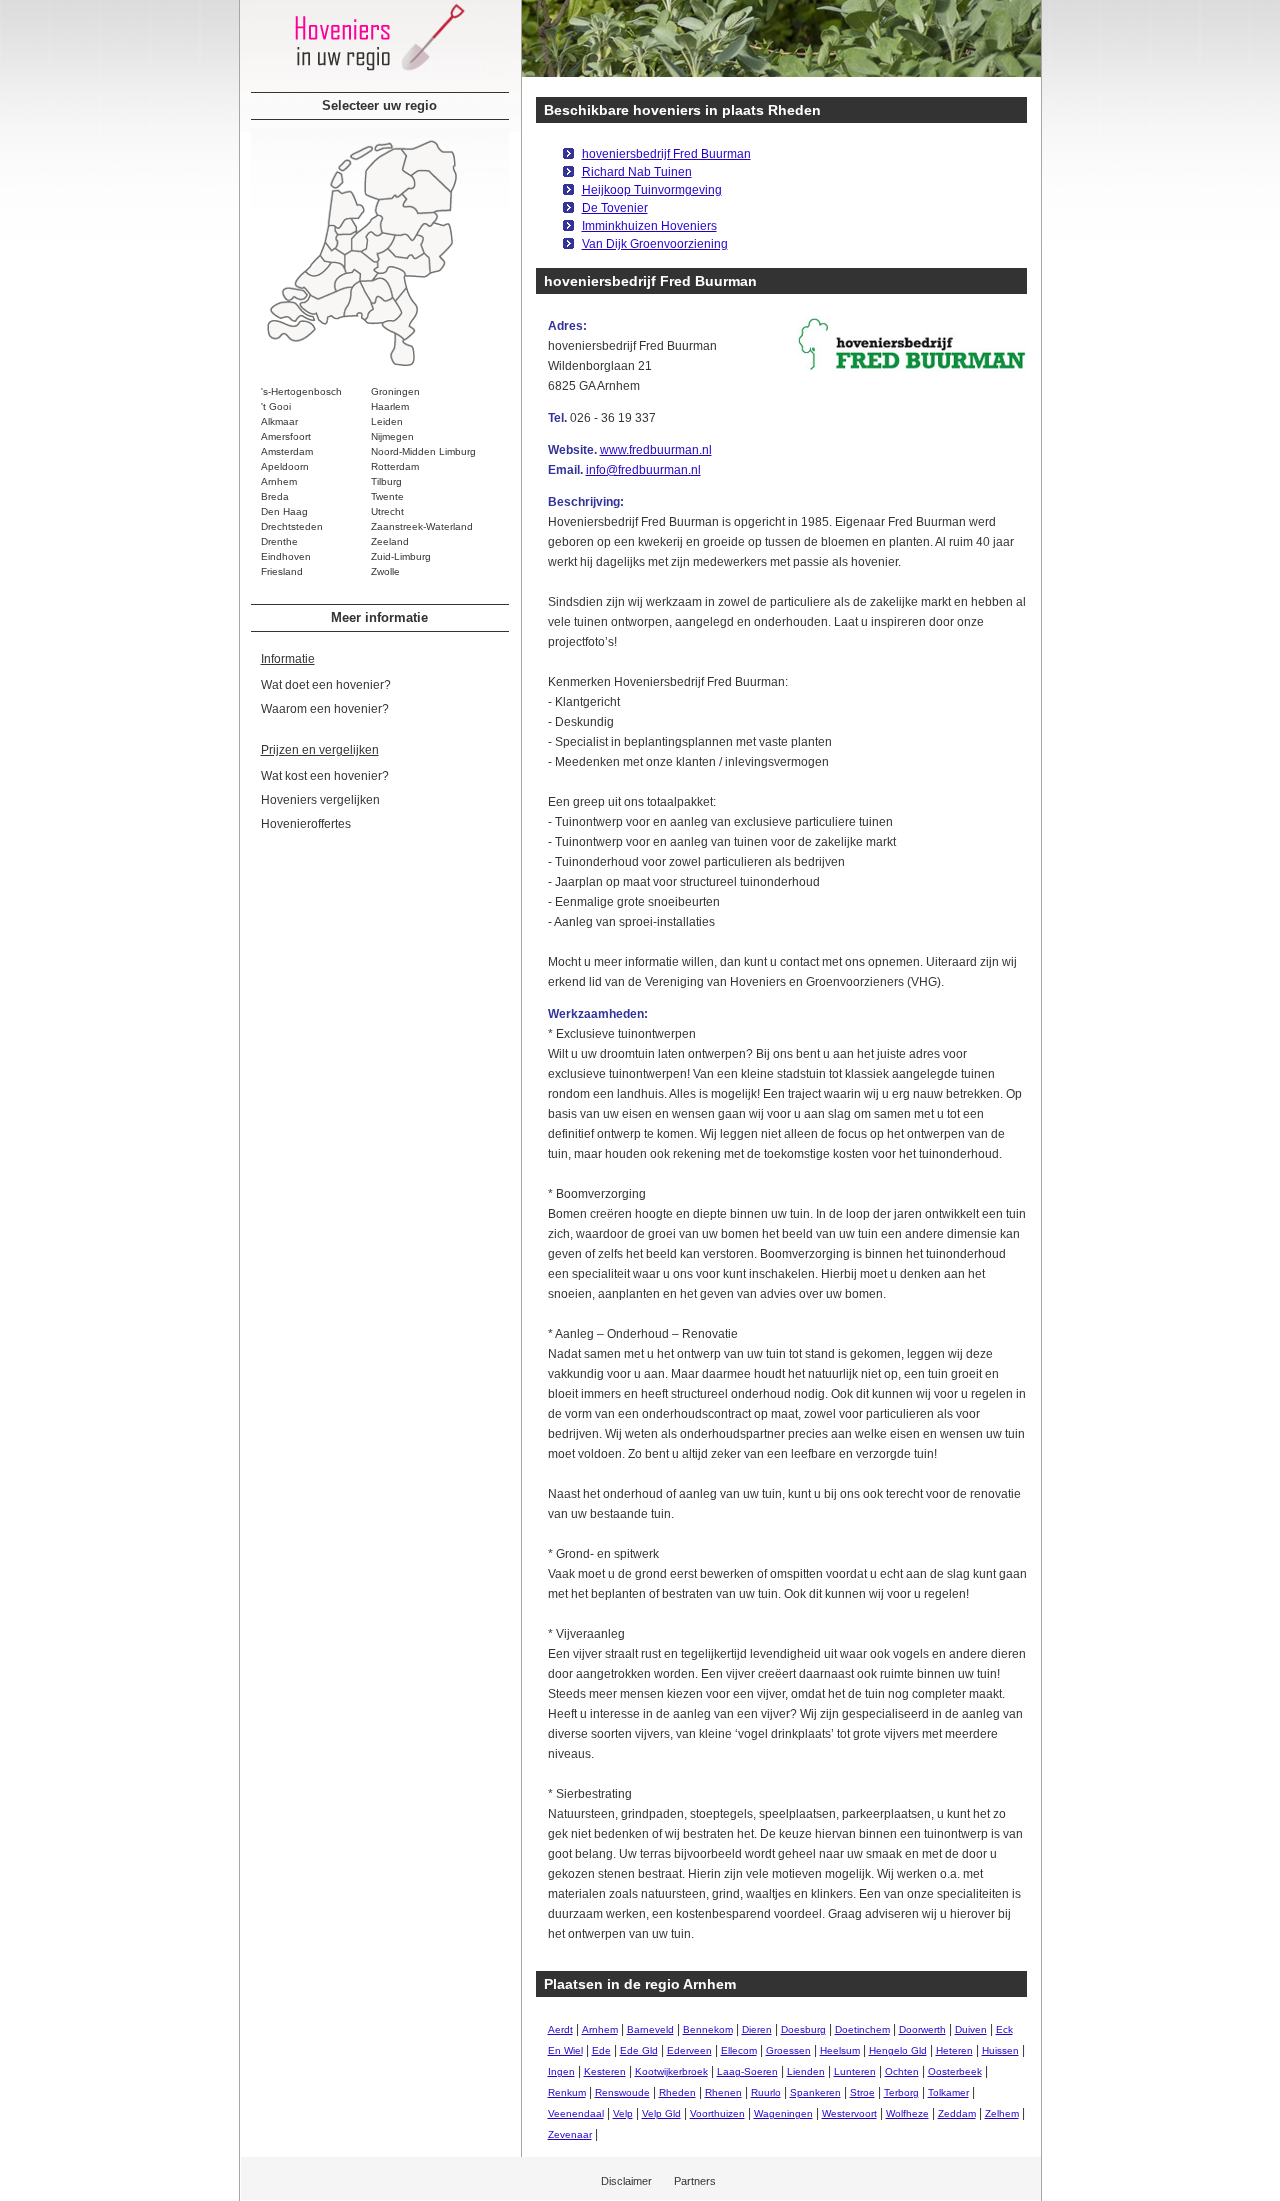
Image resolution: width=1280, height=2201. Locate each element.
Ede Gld (639, 2050)
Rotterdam (395, 466)
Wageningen (783, 2113)
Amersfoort (286, 436)
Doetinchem (862, 2029)
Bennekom (708, 2029)
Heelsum (840, 2050)
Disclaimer (626, 2181)
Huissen (1000, 2050)
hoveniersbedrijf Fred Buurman (666, 154)
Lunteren (855, 2071)
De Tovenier (615, 208)
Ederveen (689, 2050)
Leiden (387, 421)
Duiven (971, 2029)
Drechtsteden (292, 526)
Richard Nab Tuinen (637, 172)
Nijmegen (392, 436)
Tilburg (386, 481)
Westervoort (849, 2113)
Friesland (282, 571)
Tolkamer (948, 2092)
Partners (695, 2181)
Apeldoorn (285, 466)
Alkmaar (279, 421)
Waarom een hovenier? (325, 709)
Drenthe (279, 541)
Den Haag (284, 511)
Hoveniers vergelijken (320, 800)
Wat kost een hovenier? (325, 776)
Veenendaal (576, 2113)
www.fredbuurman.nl (656, 450)
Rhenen (723, 2092)
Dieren (757, 2029)
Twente (387, 496)
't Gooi (276, 406)
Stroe (862, 2092)
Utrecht (387, 511)
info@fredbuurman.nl (643, 470)
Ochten (902, 2071)
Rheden (677, 2092)
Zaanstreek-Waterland (422, 526)
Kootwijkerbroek (671, 2071)
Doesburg (803, 2029)
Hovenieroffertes (306, 824)
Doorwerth (922, 2029)
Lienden (806, 2071)
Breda (275, 496)
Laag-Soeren (747, 2071)
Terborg (901, 2092)
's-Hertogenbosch (301, 391)
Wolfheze (907, 2113)
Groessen (788, 2050)
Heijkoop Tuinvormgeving (652, 190)
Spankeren (815, 2092)
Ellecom (739, 2050)
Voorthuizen (717, 2113)
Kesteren (605, 2071)
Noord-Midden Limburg (423, 451)
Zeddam (957, 2113)
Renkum (567, 2092)
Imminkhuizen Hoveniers (649, 226)
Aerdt (560, 2029)
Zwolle (385, 571)
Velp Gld (661, 2113)
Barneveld (650, 2029)
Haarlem (390, 406)
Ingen (561, 2071)
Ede (601, 2050)
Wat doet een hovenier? (326, 685)
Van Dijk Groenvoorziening (655, 244)
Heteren (954, 2050)
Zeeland (390, 541)
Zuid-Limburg (401, 556)
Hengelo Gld (898, 2050)
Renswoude (622, 2092)
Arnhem (279, 481)
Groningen (395, 391)
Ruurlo (766, 2092)
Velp (623, 2113)
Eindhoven (286, 556)
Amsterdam (287, 451)
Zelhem (1002, 2113)
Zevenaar (570, 2134)
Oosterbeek (955, 2071)
